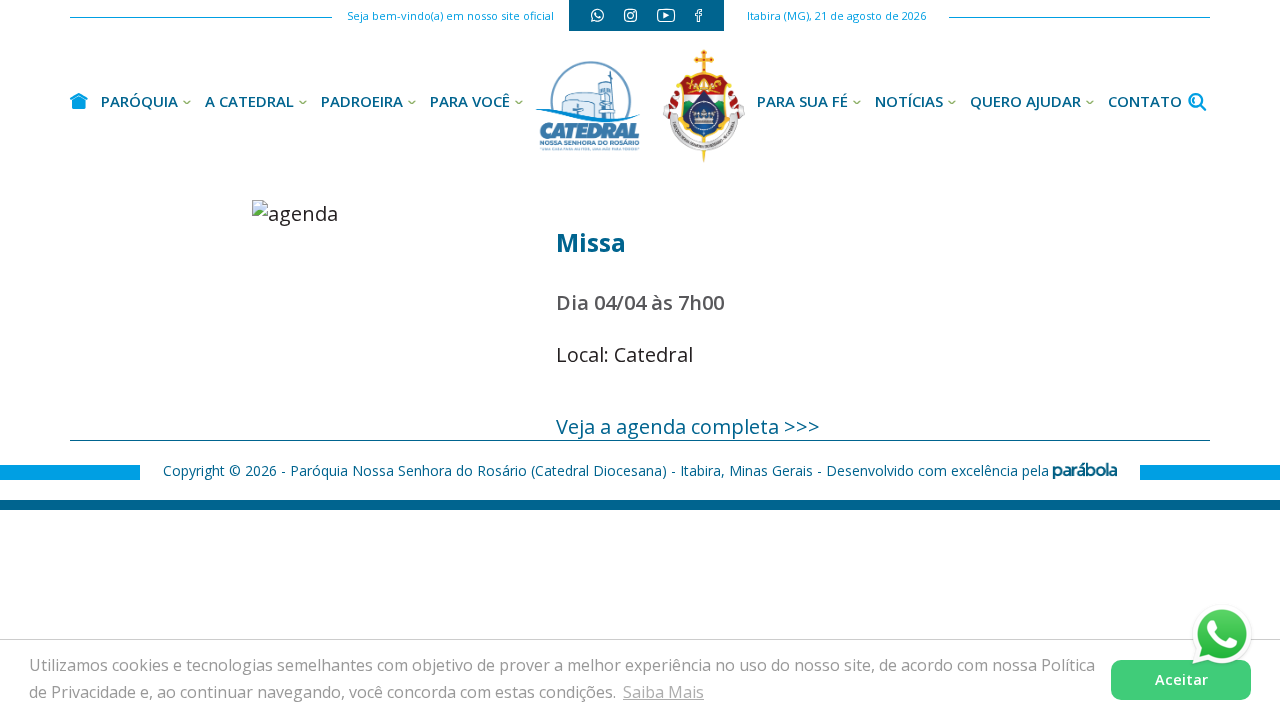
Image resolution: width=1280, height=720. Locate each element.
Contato (1145, 101)
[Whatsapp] (597, 15)
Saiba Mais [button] (663, 692)
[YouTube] (666, 15)
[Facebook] (698, 15)
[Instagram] (630, 15)
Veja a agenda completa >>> (688, 426)
